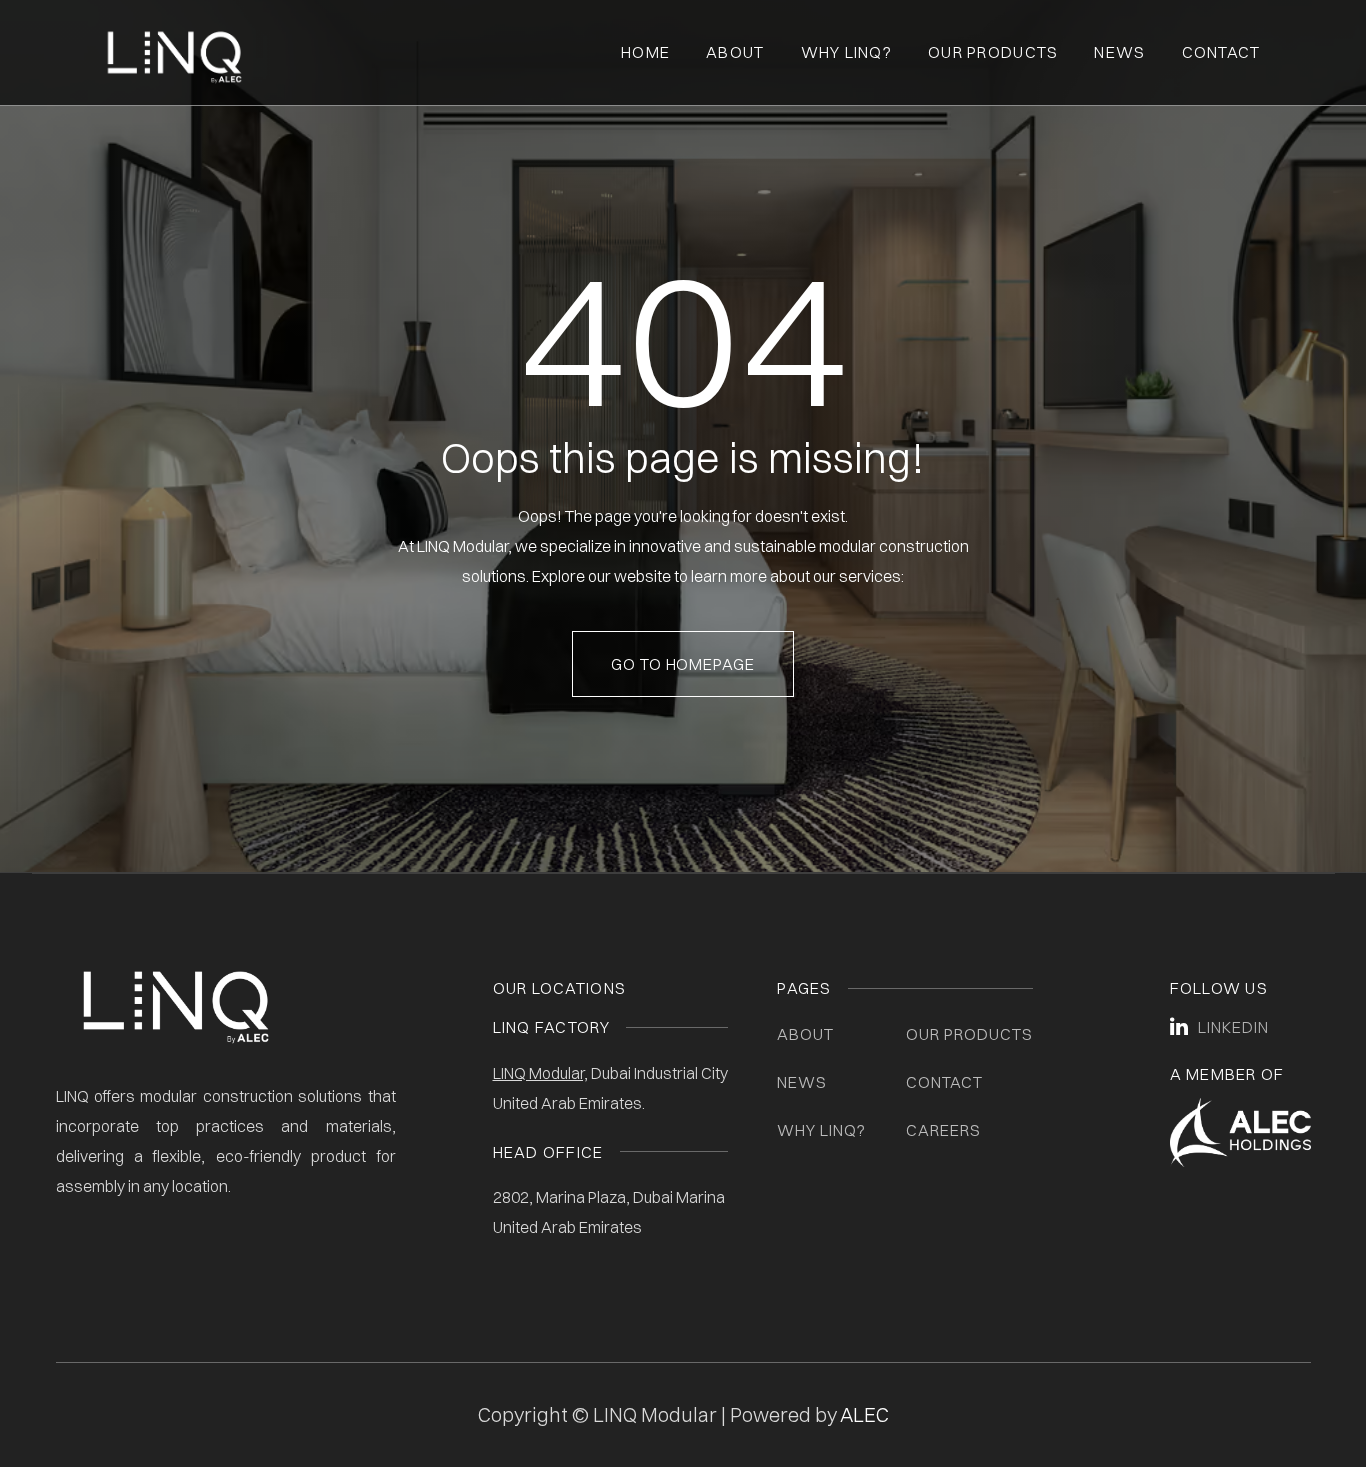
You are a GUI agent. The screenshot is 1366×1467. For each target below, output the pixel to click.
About (735, 52)
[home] (174, 53)
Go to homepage (683, 664)
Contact (1221, 52)
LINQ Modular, (540, 1073)
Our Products (993, 52)
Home (645, 52)
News (1119, 52)
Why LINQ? (821, 1130)
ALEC (864, 1414)
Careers (943, 1130)
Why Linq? (847, 52)
